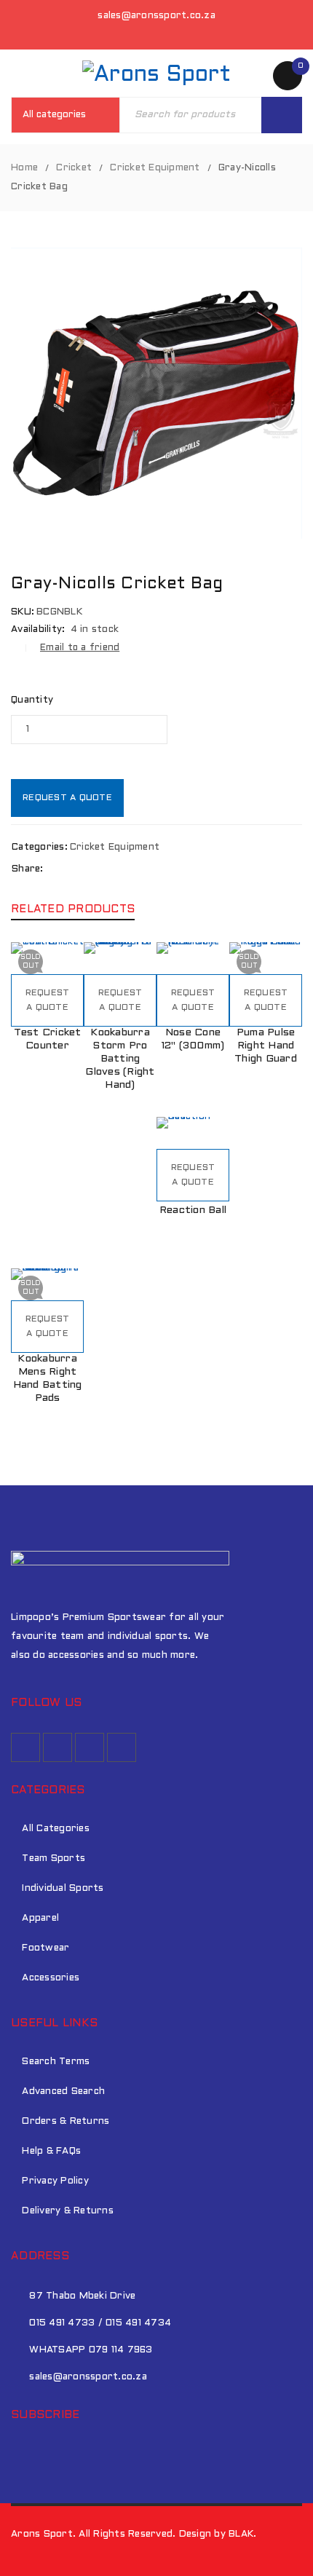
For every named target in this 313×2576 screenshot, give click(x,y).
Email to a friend (80, 648)
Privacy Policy (55, 2181)
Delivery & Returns (68, 2211)
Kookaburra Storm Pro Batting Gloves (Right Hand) (120, 1059)
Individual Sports (63, 1889)
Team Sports (54, 1859)
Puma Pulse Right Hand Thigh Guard (266, 1046)
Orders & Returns (66, 2122)
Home (24, 168)
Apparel (40, 1919)
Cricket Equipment (155, 168)
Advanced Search (63, 2092)
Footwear (45, 1948)
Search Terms (56, 2062)
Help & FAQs (51, 2152)
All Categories (56, 1829)
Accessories (51, 1978)
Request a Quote (67, 798)
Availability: (38, 630)
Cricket (74, 168)
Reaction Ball (193, 1210)
